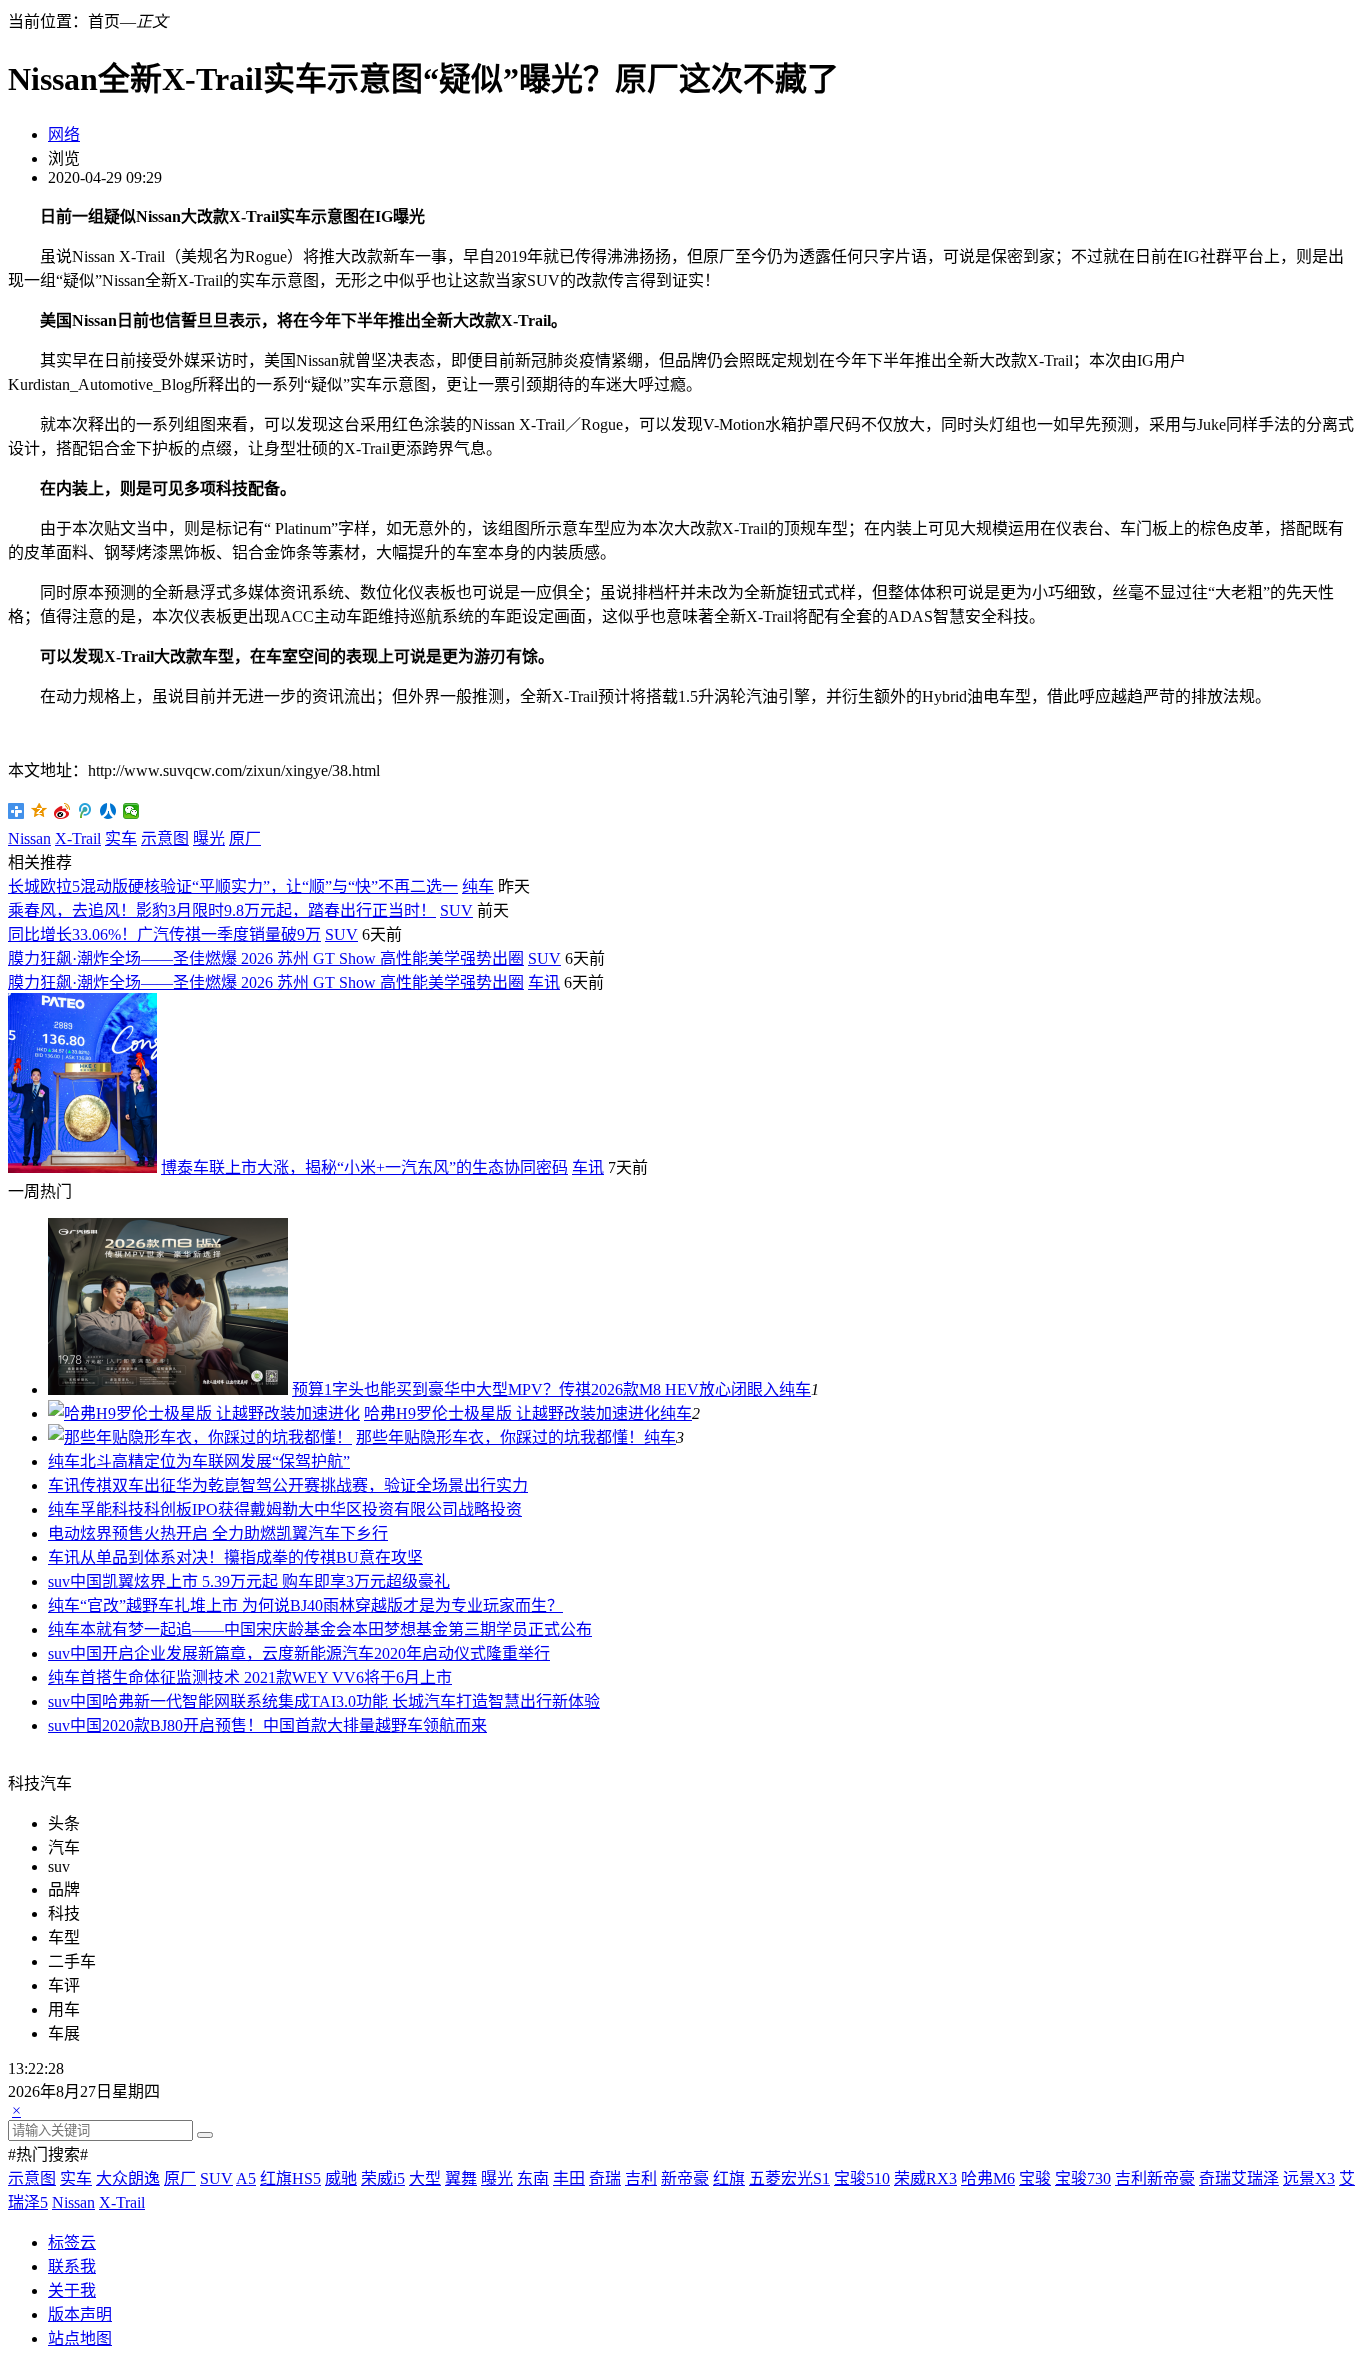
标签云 (72, 2242)
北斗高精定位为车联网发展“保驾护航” (215, 1461)
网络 (64, 134)
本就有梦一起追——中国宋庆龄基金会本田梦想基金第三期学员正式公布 (336, 1629)
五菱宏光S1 (789, 2178)
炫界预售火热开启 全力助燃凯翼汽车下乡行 (234, 1533)
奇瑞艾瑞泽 (1239, 2178)
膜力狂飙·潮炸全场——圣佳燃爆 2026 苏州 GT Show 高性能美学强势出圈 (266, 958)
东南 (533, 2178)
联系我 (72, 2266)
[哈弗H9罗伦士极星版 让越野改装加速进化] (204, 1413)
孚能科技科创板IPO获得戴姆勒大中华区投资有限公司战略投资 (301, 1509)
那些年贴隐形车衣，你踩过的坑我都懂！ (500, 1437)
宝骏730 (1083, 2178)
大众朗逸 (128, 2178)
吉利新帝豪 (1155, 2178)
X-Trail (78, 838)
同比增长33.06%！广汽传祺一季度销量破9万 (164, 934)
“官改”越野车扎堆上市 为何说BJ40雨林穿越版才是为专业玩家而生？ (321, 1605)
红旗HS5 (290, 2178)
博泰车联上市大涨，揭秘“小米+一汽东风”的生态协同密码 (364, 1167)
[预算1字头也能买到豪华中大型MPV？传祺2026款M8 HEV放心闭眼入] (168, 1389)
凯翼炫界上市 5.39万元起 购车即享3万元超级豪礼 (276, 1581)
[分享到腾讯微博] (85, 811)
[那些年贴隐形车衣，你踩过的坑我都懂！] (200, 1437)
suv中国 (75, 1581)
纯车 (478, 886)
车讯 (544, 982)
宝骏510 (862, 2178)
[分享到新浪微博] (62, 811)
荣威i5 (383, 2178)
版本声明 (80, 2314)
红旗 (729, 2178)
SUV (456, 910)
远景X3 (1309, 2178)
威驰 (341, 2178)
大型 (425, 2178)
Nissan (29, 838)
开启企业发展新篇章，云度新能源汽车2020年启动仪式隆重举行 (326, 1653)
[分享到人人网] (108, 811)
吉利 (641, 2178)
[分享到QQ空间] (39, 811)
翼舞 (461, 2178)
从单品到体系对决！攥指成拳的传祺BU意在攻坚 (251, 1557)
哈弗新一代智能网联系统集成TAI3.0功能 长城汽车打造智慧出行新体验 (351, 1701)
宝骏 (1035, 2178)
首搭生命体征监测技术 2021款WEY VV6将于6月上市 (266, 1677)
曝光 (209, 838)
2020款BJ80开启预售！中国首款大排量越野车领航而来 (294, 1725)
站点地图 (80, 2338)
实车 (121, 838)
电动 (64, 1533)
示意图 (165, 838)
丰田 (569, 2178)
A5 (246, 2178)
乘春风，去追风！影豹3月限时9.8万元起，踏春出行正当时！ (222, 910)
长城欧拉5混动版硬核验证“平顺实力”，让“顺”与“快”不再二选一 (233, 886)
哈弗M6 (988, 2178)
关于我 (72, 2290)
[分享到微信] (131, 811)
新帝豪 (685, 2178)
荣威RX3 (925, 2178)
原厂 (245, 838)
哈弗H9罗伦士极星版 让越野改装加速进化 (512, 1413)
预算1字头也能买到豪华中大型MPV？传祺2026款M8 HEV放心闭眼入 (535, 1389)
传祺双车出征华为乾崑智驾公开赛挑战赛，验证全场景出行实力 (304, 1485)
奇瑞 (605, 2178)
